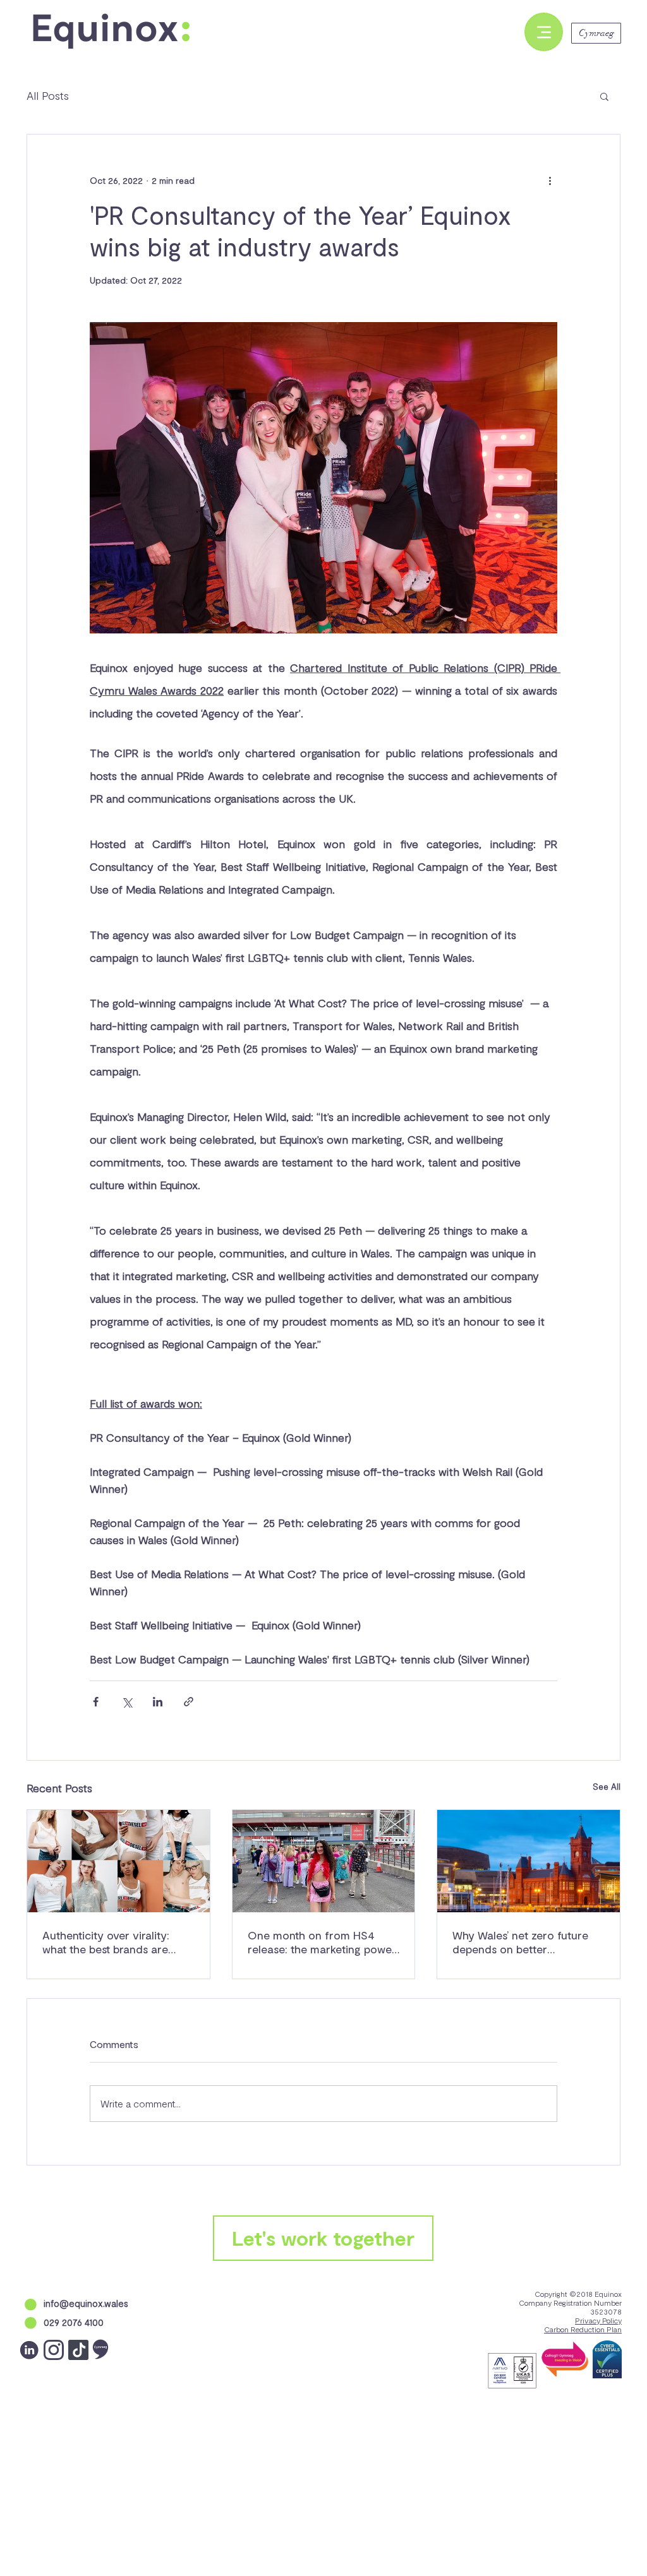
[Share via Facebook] (96, 1702)
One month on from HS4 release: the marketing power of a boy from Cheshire (322, 1942)
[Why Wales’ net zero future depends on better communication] (529, 1861)
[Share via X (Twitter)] (127, 1702)
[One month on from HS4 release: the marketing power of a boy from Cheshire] (324, 1861)
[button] (604, 96)
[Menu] (544, 32)
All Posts (48, 95)
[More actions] (550, 180)
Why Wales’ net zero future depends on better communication (520, 1942)
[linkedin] (29, 2350)
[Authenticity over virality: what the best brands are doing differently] (118, 1861)
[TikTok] (78, 2350)
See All (607, 1786)
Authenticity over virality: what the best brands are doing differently (106, 1942)
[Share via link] (189, 1702)
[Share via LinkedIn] (158, 1702)
